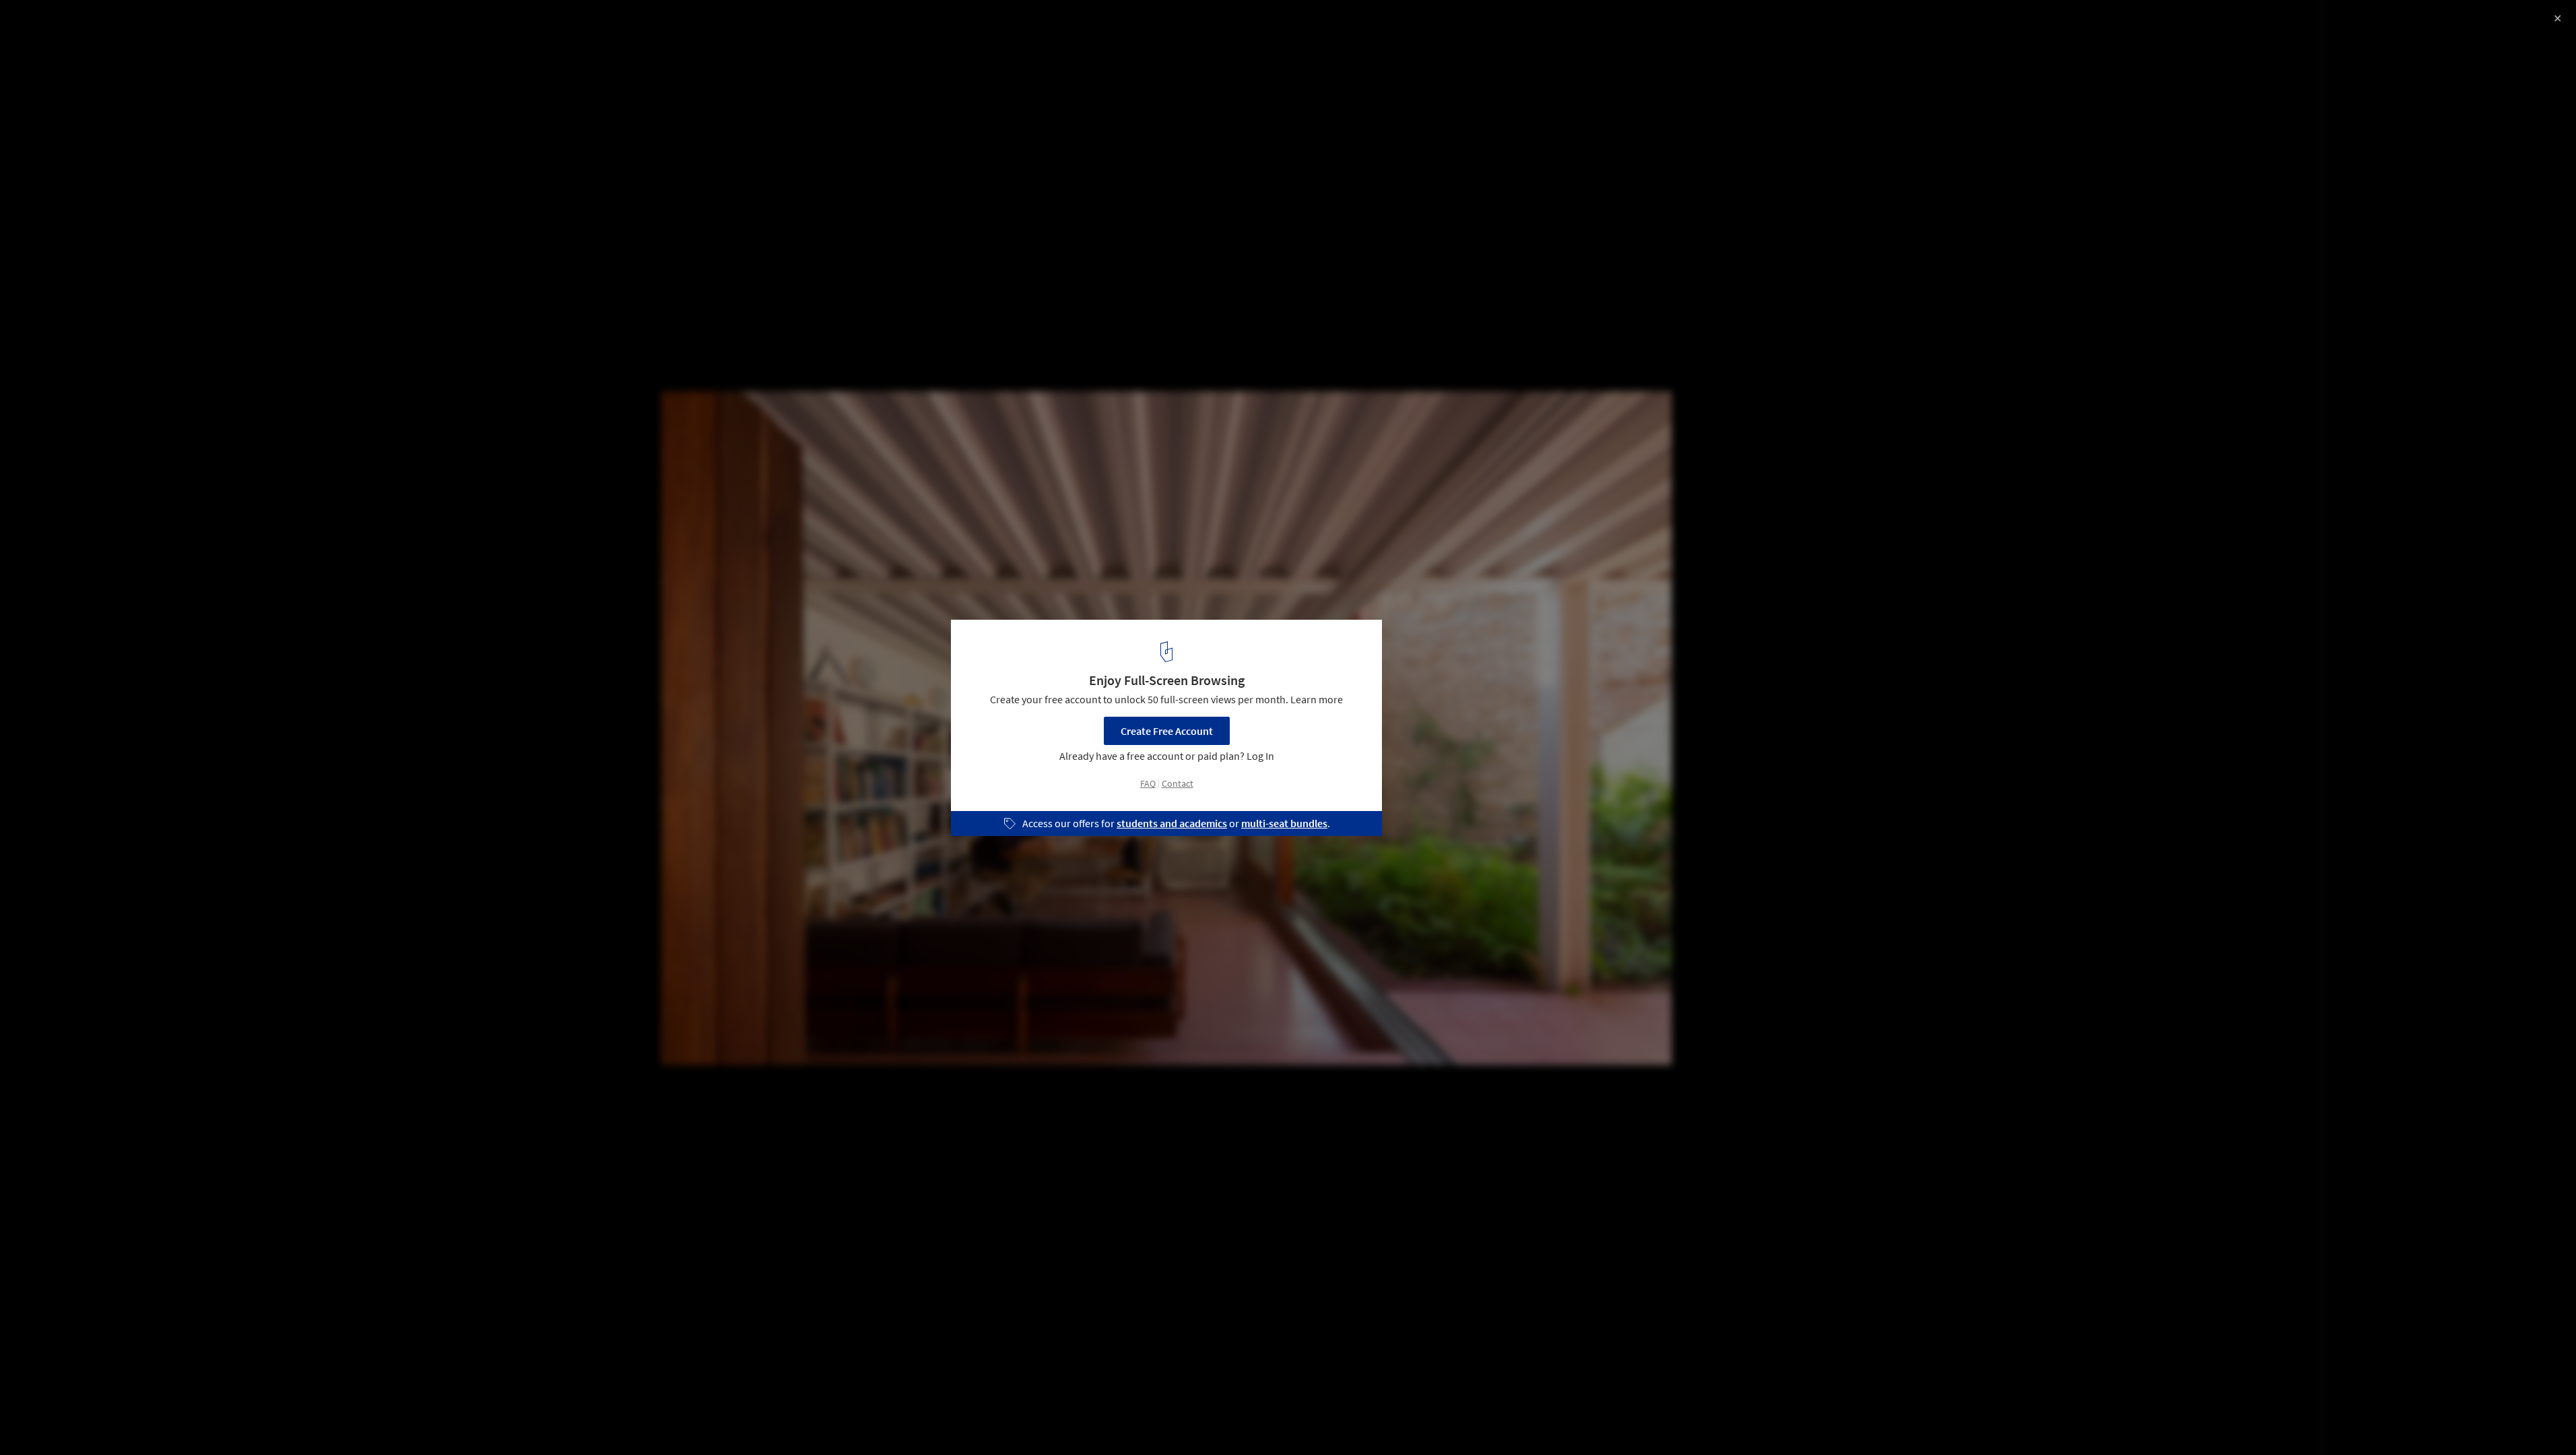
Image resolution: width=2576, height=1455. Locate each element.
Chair (334, 1421)
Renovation (161, 1421)
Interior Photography (66, 1421)
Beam (224, 1421)
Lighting (279, 1421)
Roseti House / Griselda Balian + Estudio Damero (177, 25)
